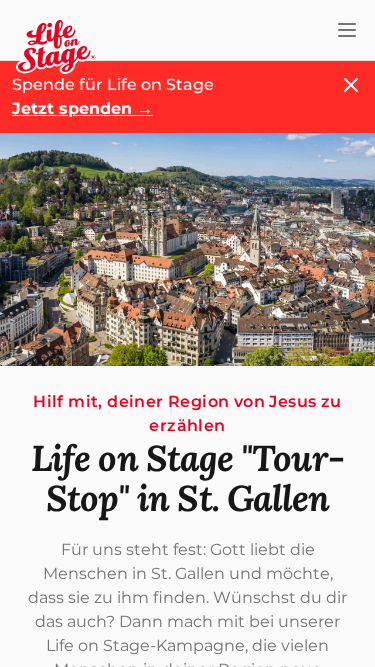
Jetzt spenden (82, 108)
